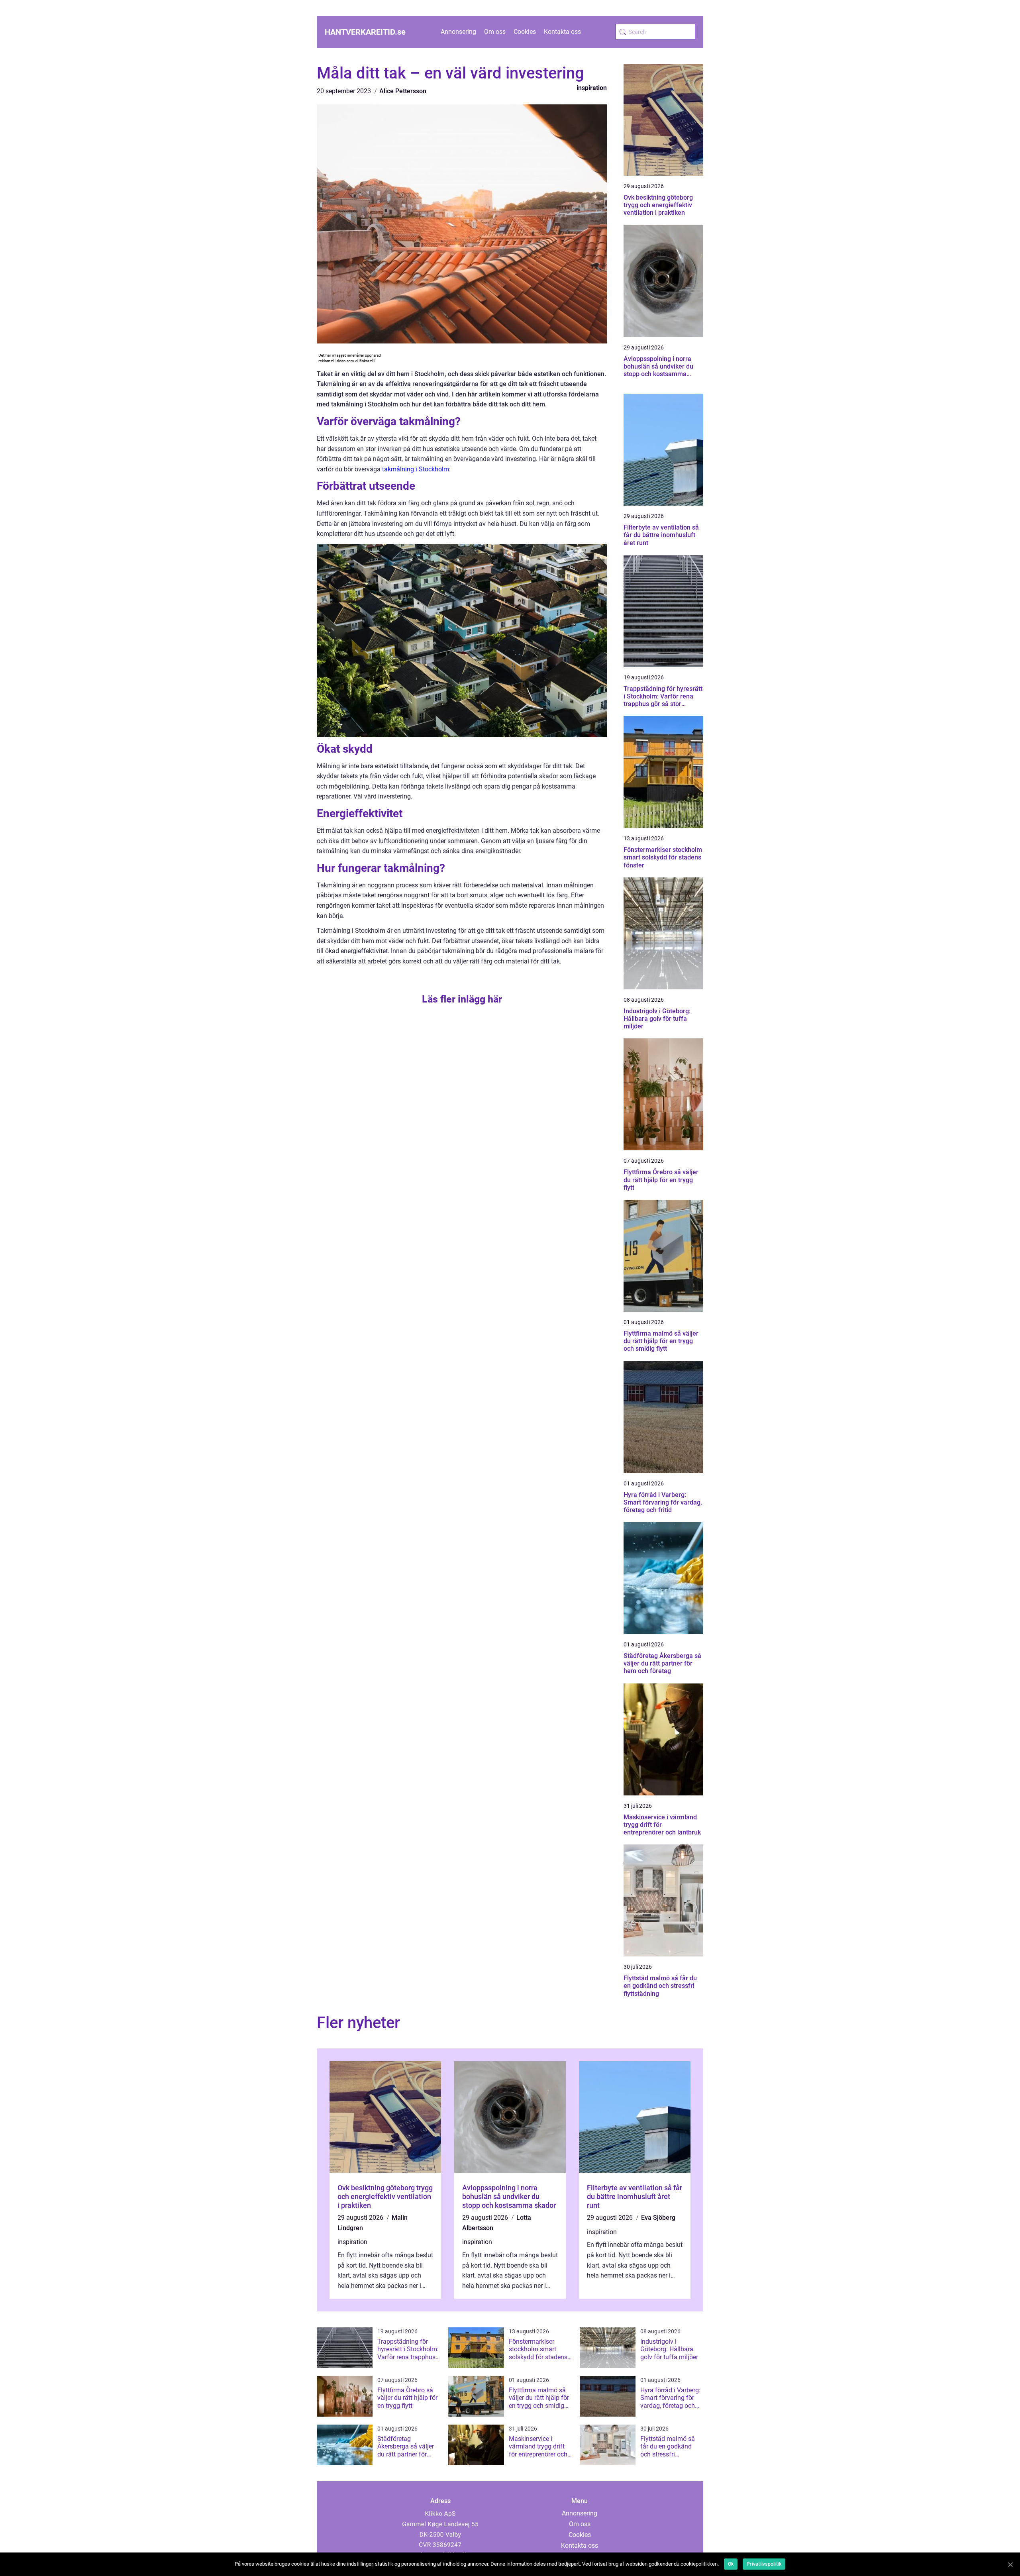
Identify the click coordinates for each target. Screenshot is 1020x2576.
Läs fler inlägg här (462, 999)
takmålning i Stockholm (416, 469)
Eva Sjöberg (658, 2218)
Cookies (525, 32)
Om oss (495, 32)
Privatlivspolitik (764, 2564)
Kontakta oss (562, 32)
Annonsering (458, 32)
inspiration (592, 88)
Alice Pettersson (403, 91)
